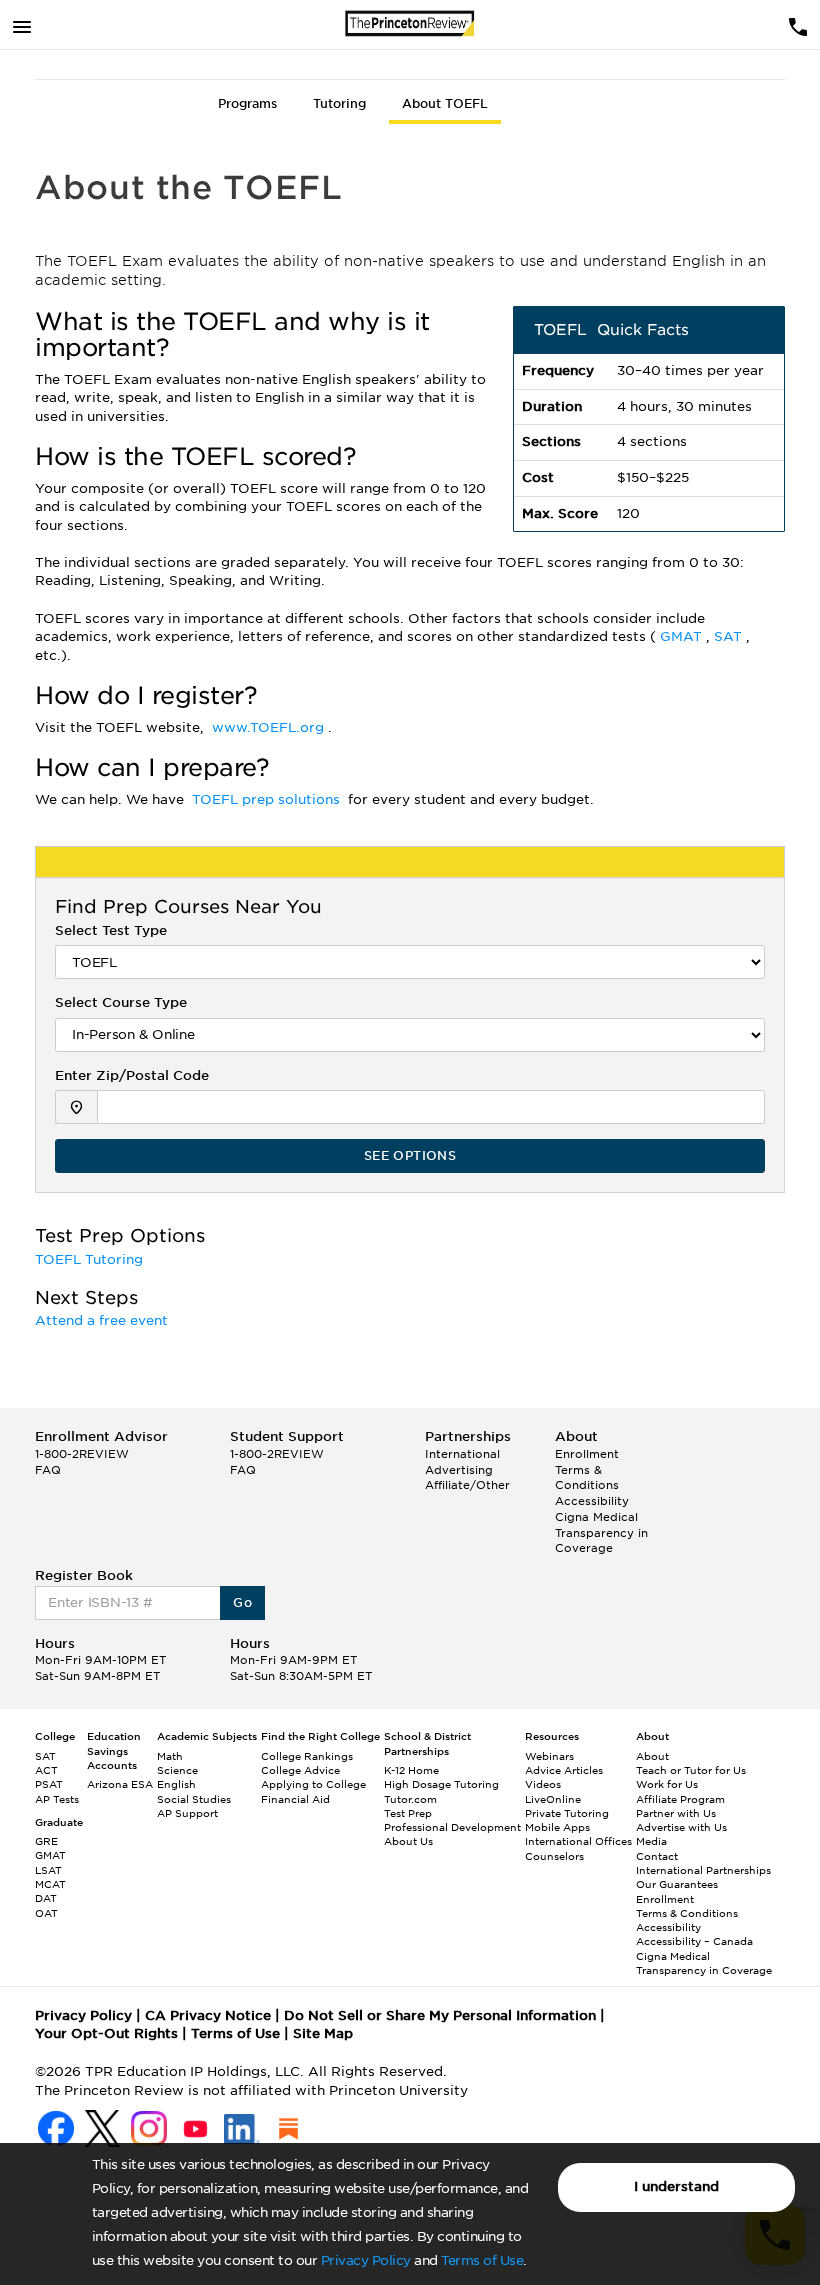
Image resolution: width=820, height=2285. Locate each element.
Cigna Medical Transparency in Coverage (601, 1532)
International (462, 1454)
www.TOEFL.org (270, 727)
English (176, 1784)
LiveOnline (553, 1799)
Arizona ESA (120, 1784)
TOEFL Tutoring (91, 1259)
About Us (408, 1841)
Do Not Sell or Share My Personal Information (440, 2015)
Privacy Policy (366, 2260)
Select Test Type (111, 930)
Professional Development (452, 1827)
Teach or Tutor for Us (691, 1770)
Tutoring (339, 103)
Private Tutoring (567, 1813)
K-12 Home (411, 1770)
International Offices (578, 1841)
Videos (543, 1784)
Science (177, 1770)
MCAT (50, 1884)
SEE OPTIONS (410, 1155)
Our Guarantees (677, 1884)
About (652, 1756)
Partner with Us (676, 1813)
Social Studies (194, 1799)
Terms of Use (482, 2260)
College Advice (300, 1770)
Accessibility (592, 1501)
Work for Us (667, 1784)
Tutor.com (410, 1799)
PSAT (49, 1784)
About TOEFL (445, 103)
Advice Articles (564, 1770)
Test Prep (408, 1813)
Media (651, 1841)
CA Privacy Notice (208, 2015)
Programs (247, 103)
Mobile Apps (557, 1827)
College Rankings (307, 1756)
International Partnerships (703, 1870)
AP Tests (57, 1799)
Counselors (554, 1856)
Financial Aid (295, 1799)
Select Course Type (121, 1002)
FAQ (48, 1470)
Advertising (459, 1470)
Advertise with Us (681, 1827)
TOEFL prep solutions (268, 799)
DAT (46, 1898)
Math (170, 1756)
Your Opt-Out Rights (106, 2033)
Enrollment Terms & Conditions (587, 1469)
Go (242, 1602)
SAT (730, 636)
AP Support (187, 1813)
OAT (46, 1913)
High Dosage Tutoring (441, 1784)
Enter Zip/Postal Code (132, 1075)
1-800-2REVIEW (82, 1454)
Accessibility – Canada (694, 1941)
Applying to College (313, 1784)
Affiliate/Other (467, 1485)
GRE (46, 1841)
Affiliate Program (680, 1799)
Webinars (549, 1756)
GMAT (683, 636)
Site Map (323, 2033)
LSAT (48, 1870)
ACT (46, 1770)
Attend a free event (103, 1320)
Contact (657, 1856)
